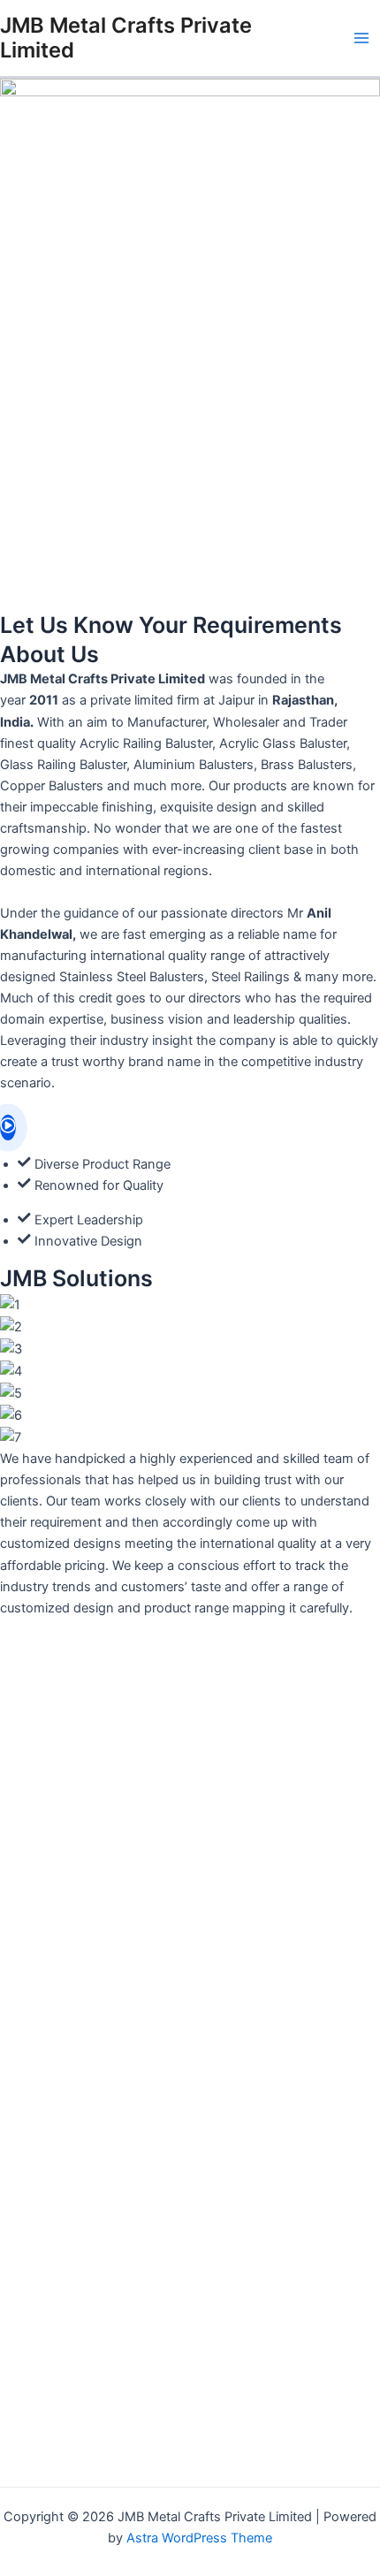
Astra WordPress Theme (199, 2538)
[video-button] (8, 1128)
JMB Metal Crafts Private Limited (126, 38)
